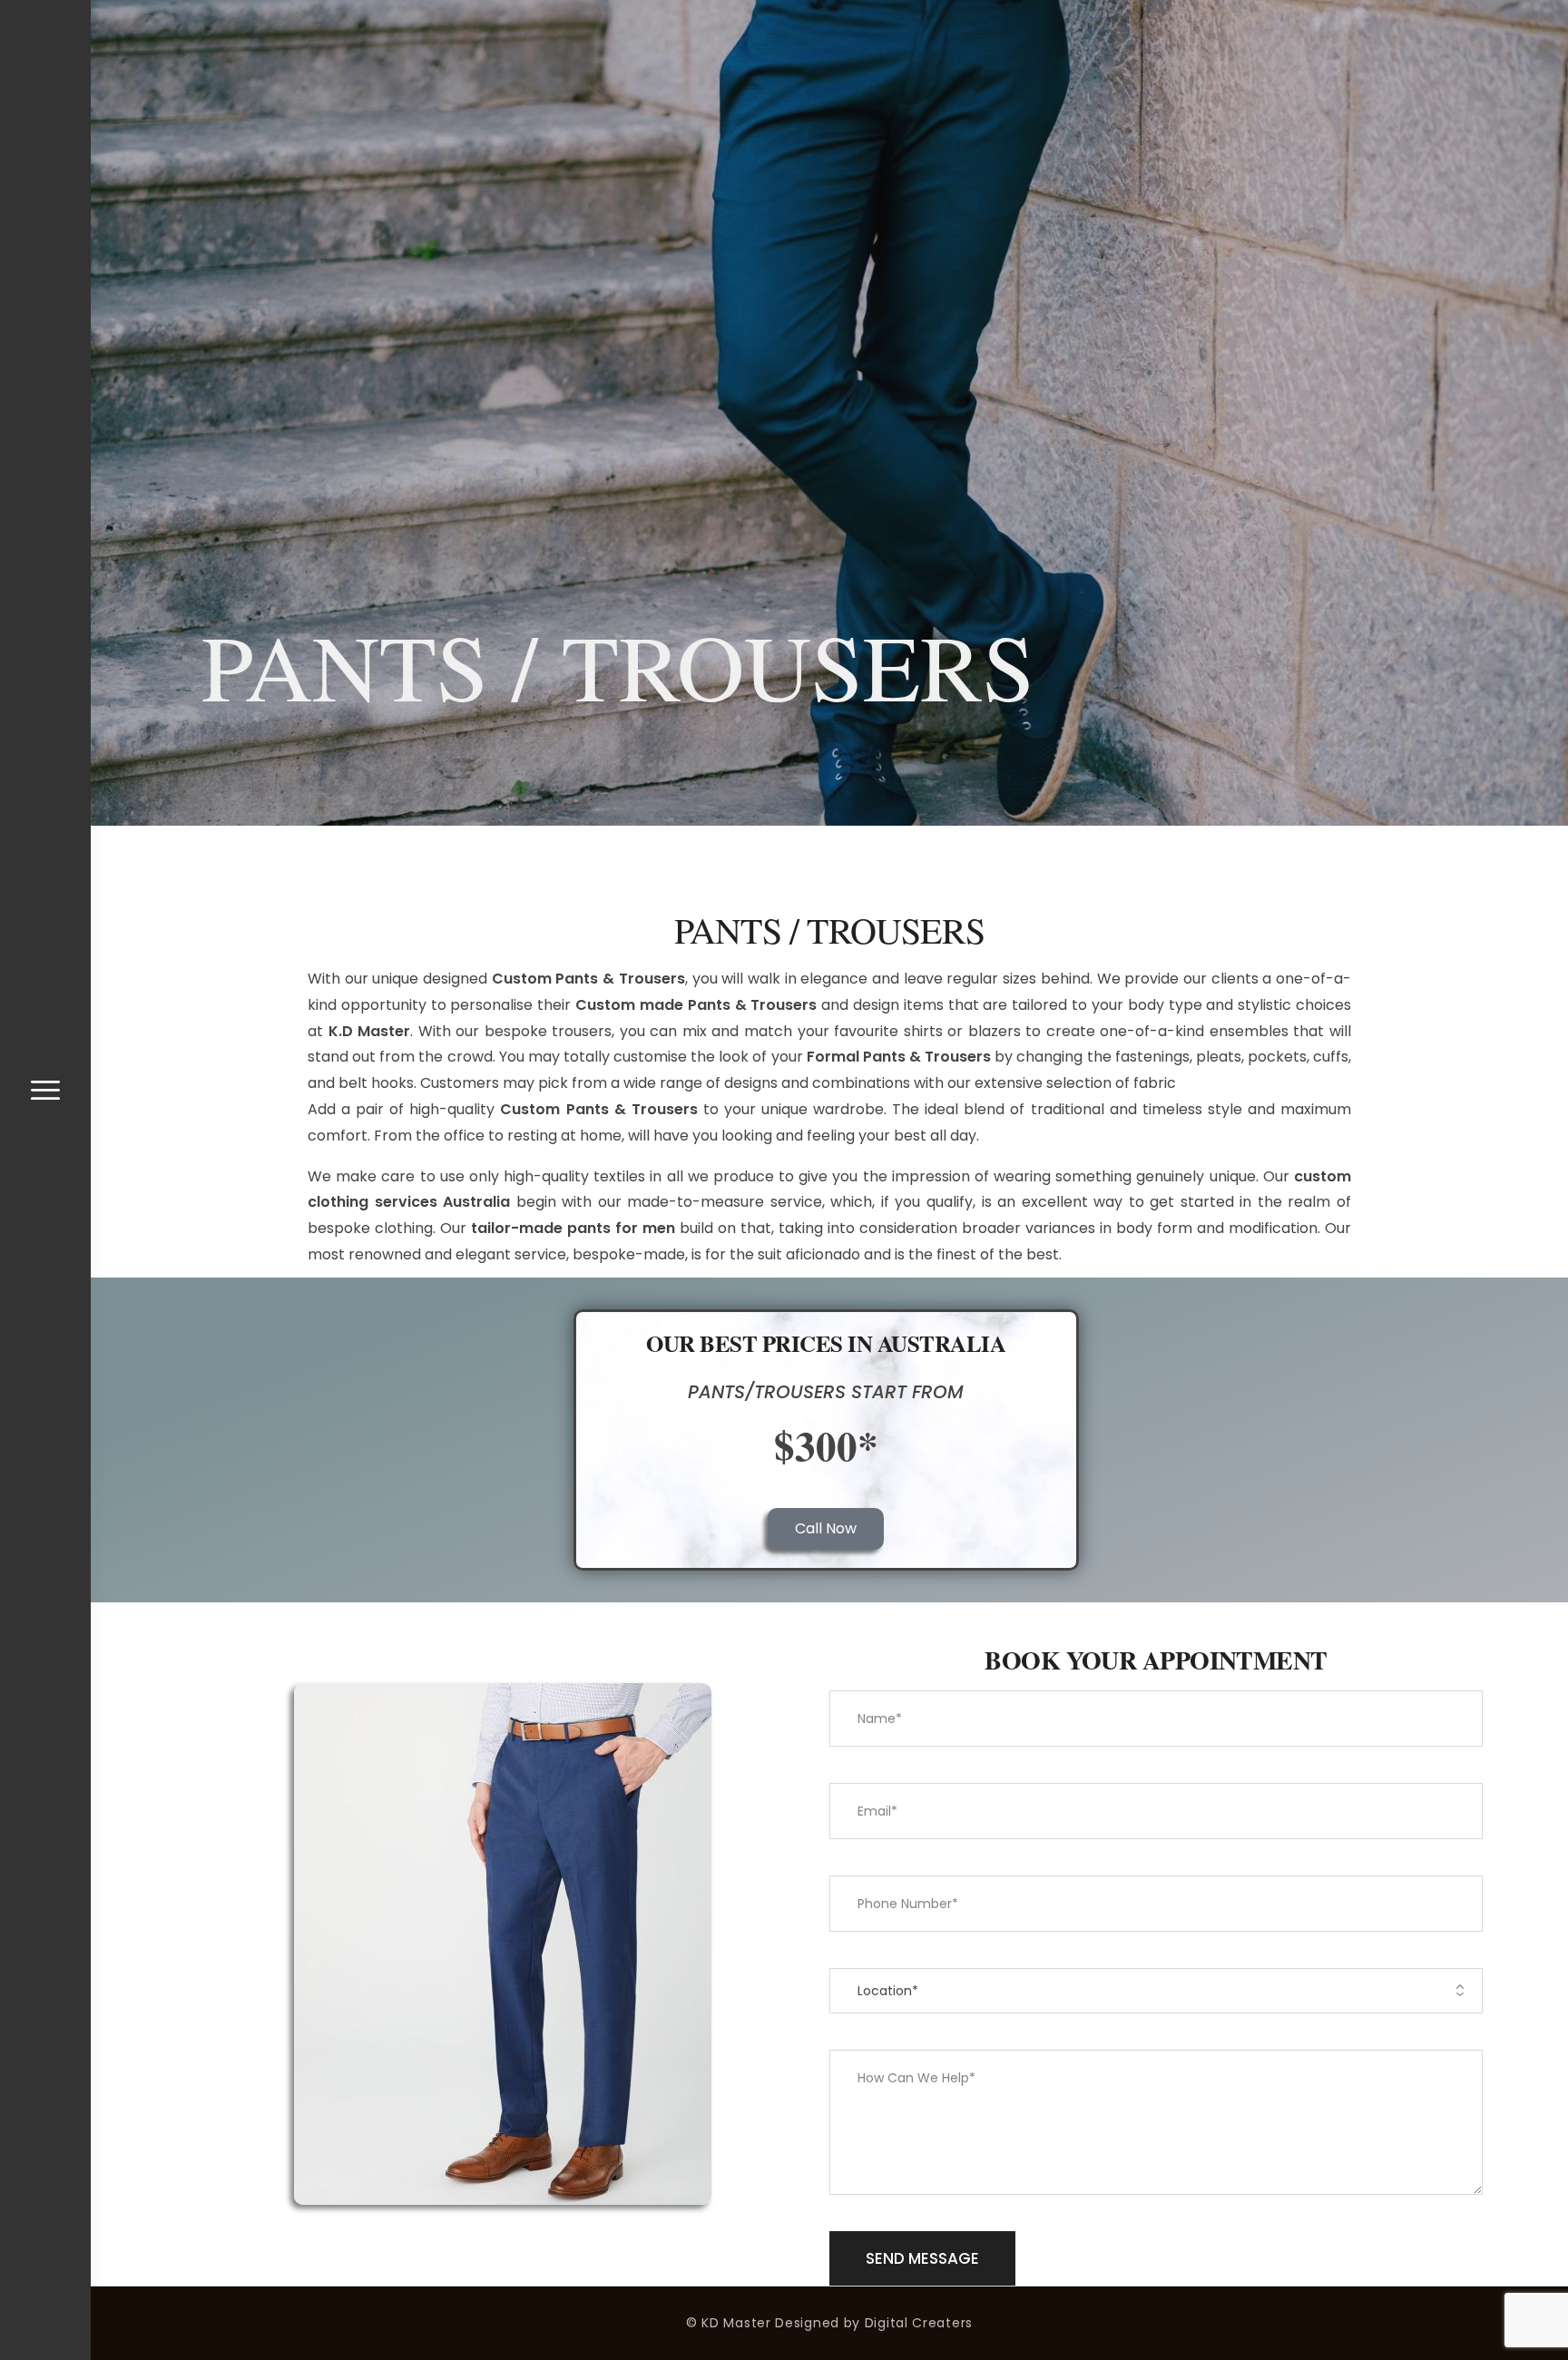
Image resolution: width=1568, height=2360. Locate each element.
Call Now (826, 1528)
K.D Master (370, 1031)
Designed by (818, 2323)
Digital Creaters (919, 2323)
